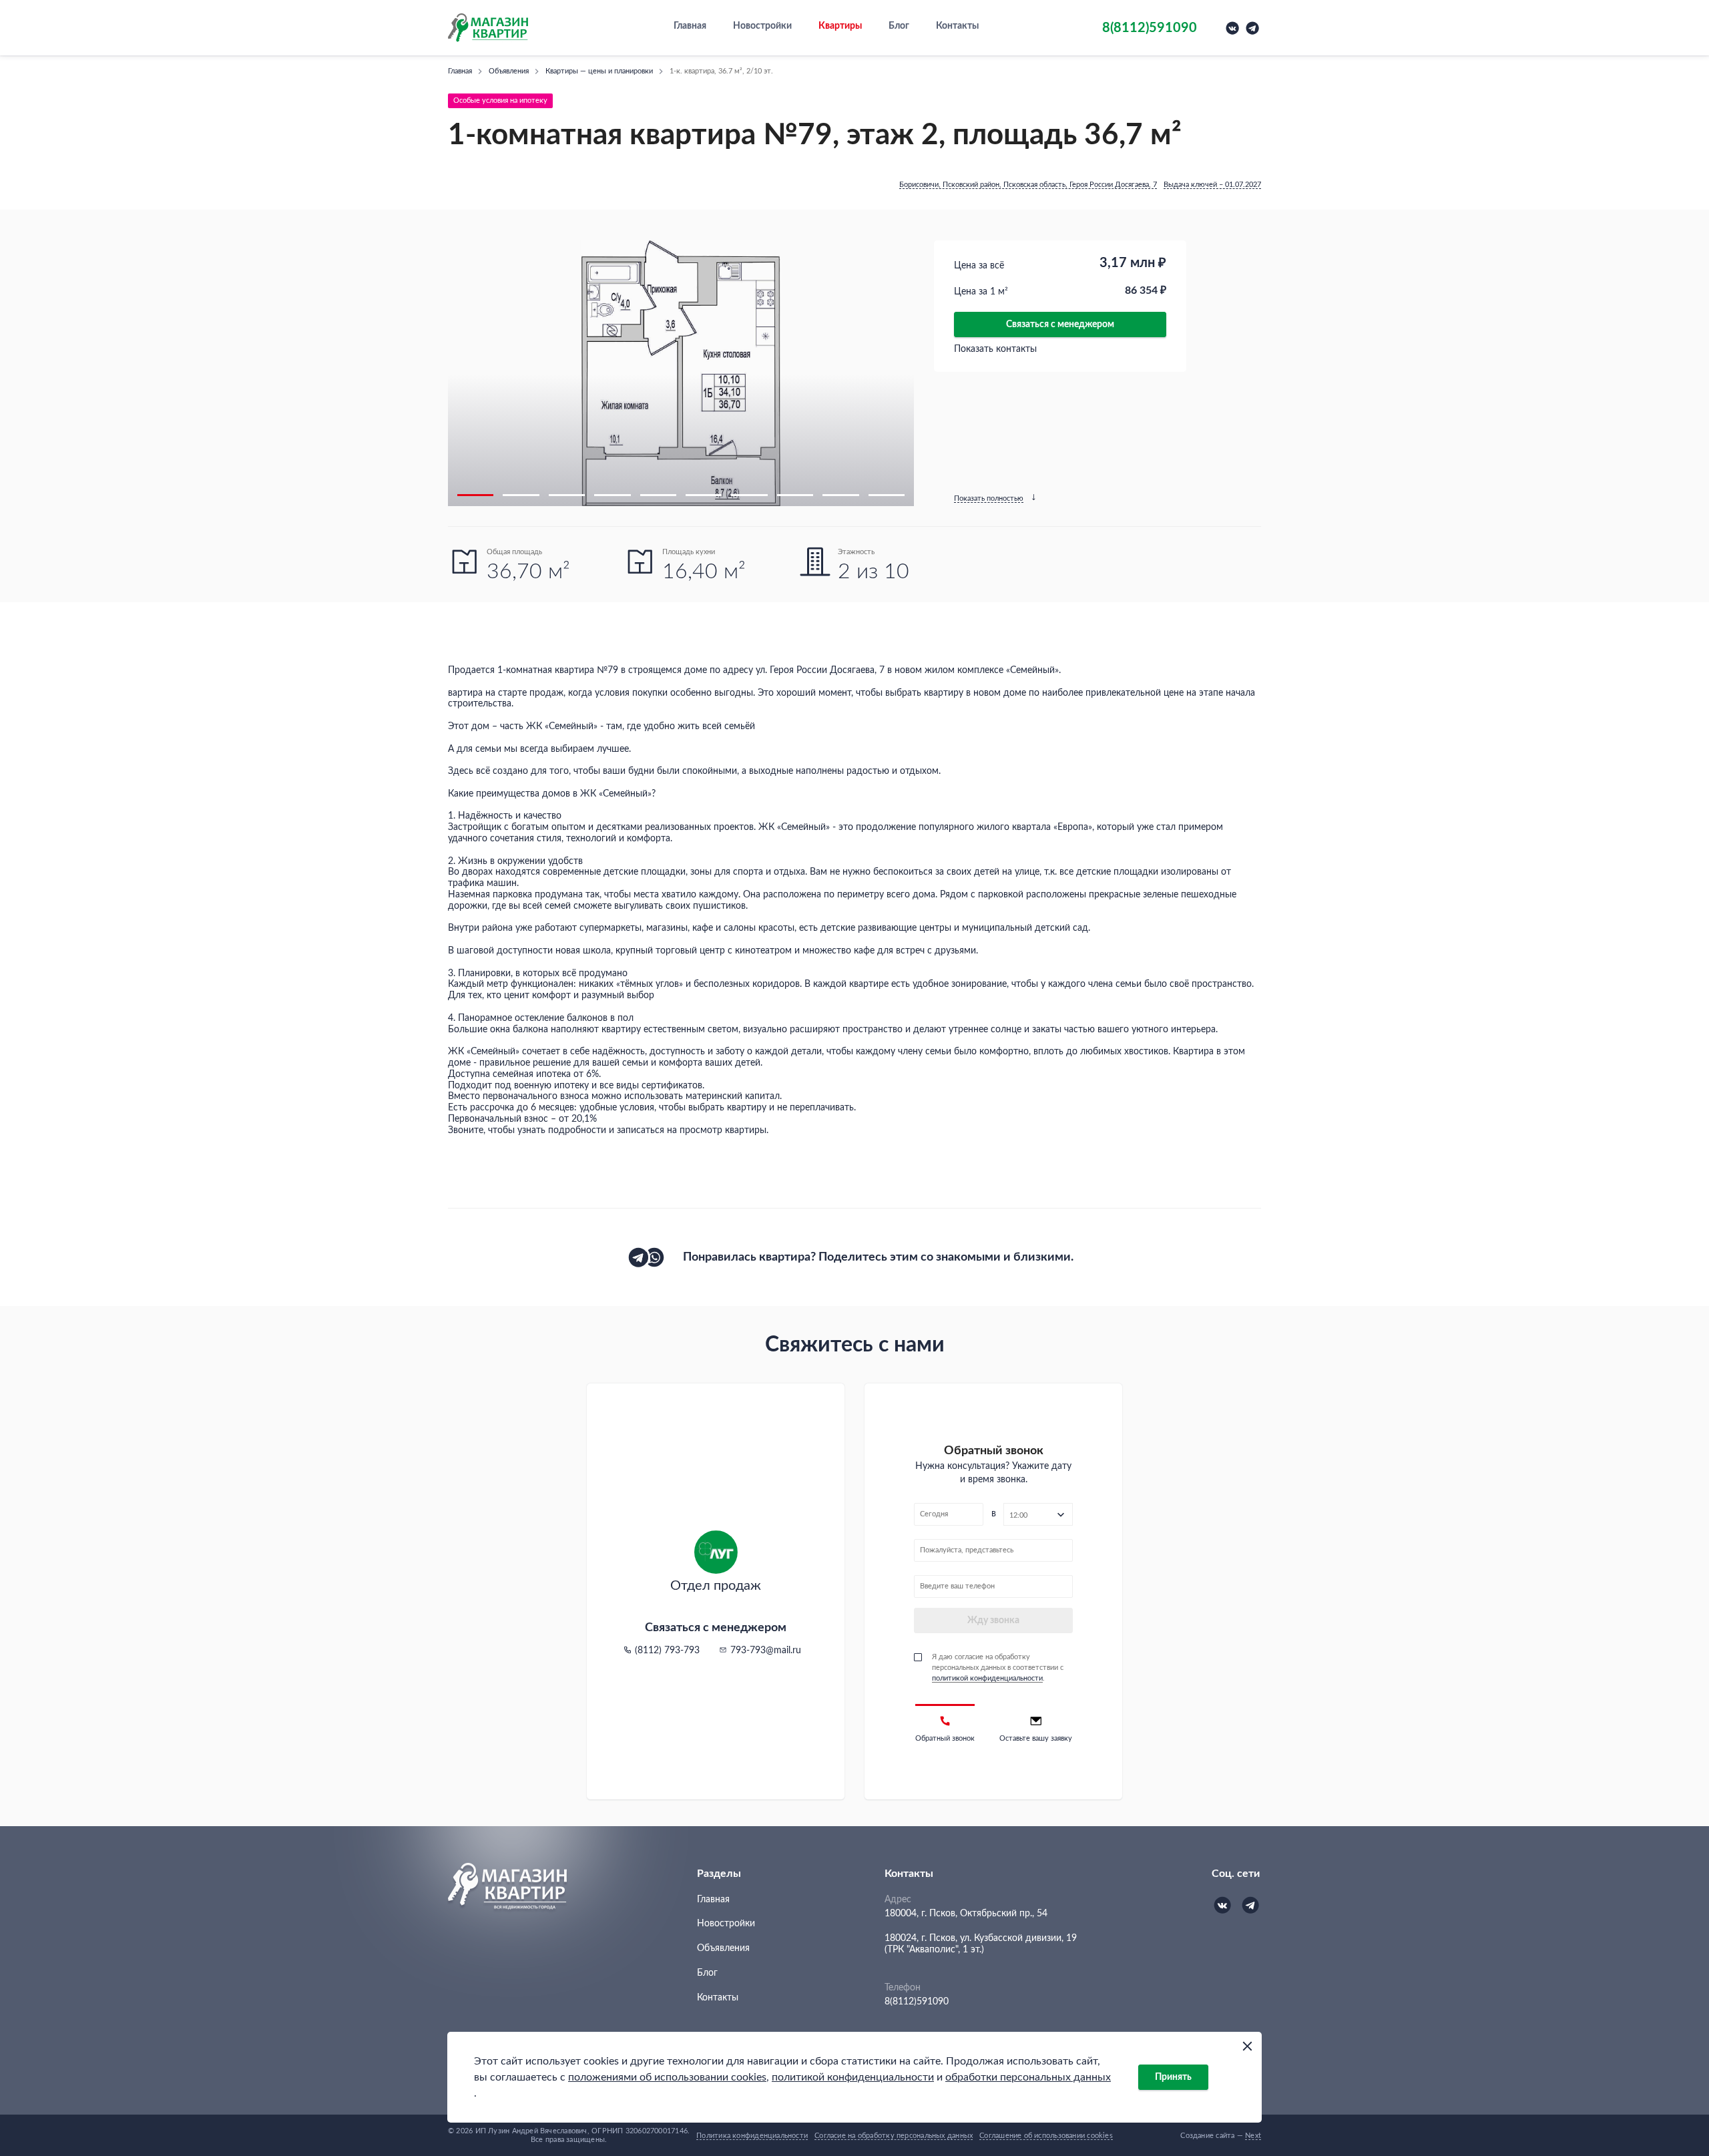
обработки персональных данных (1028, 2077)
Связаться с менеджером (1060, 325)
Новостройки (762, 26)
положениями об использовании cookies (667, 2077)
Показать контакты (995, 349)
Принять (1173, 2077)
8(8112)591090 (917, 2002)
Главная (690, 26)
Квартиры (840, 26)
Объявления (723, 1948)
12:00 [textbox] (1018, 1515)
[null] (638, 1257)
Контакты (957, 26)
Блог (899, 26)
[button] (475, 495)
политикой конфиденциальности (853, 2077)
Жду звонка (993, 1621)
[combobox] (1038, 1514)
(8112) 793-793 (667, 1651)
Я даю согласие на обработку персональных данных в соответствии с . (998, 1668)
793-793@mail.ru (766, 1651)
